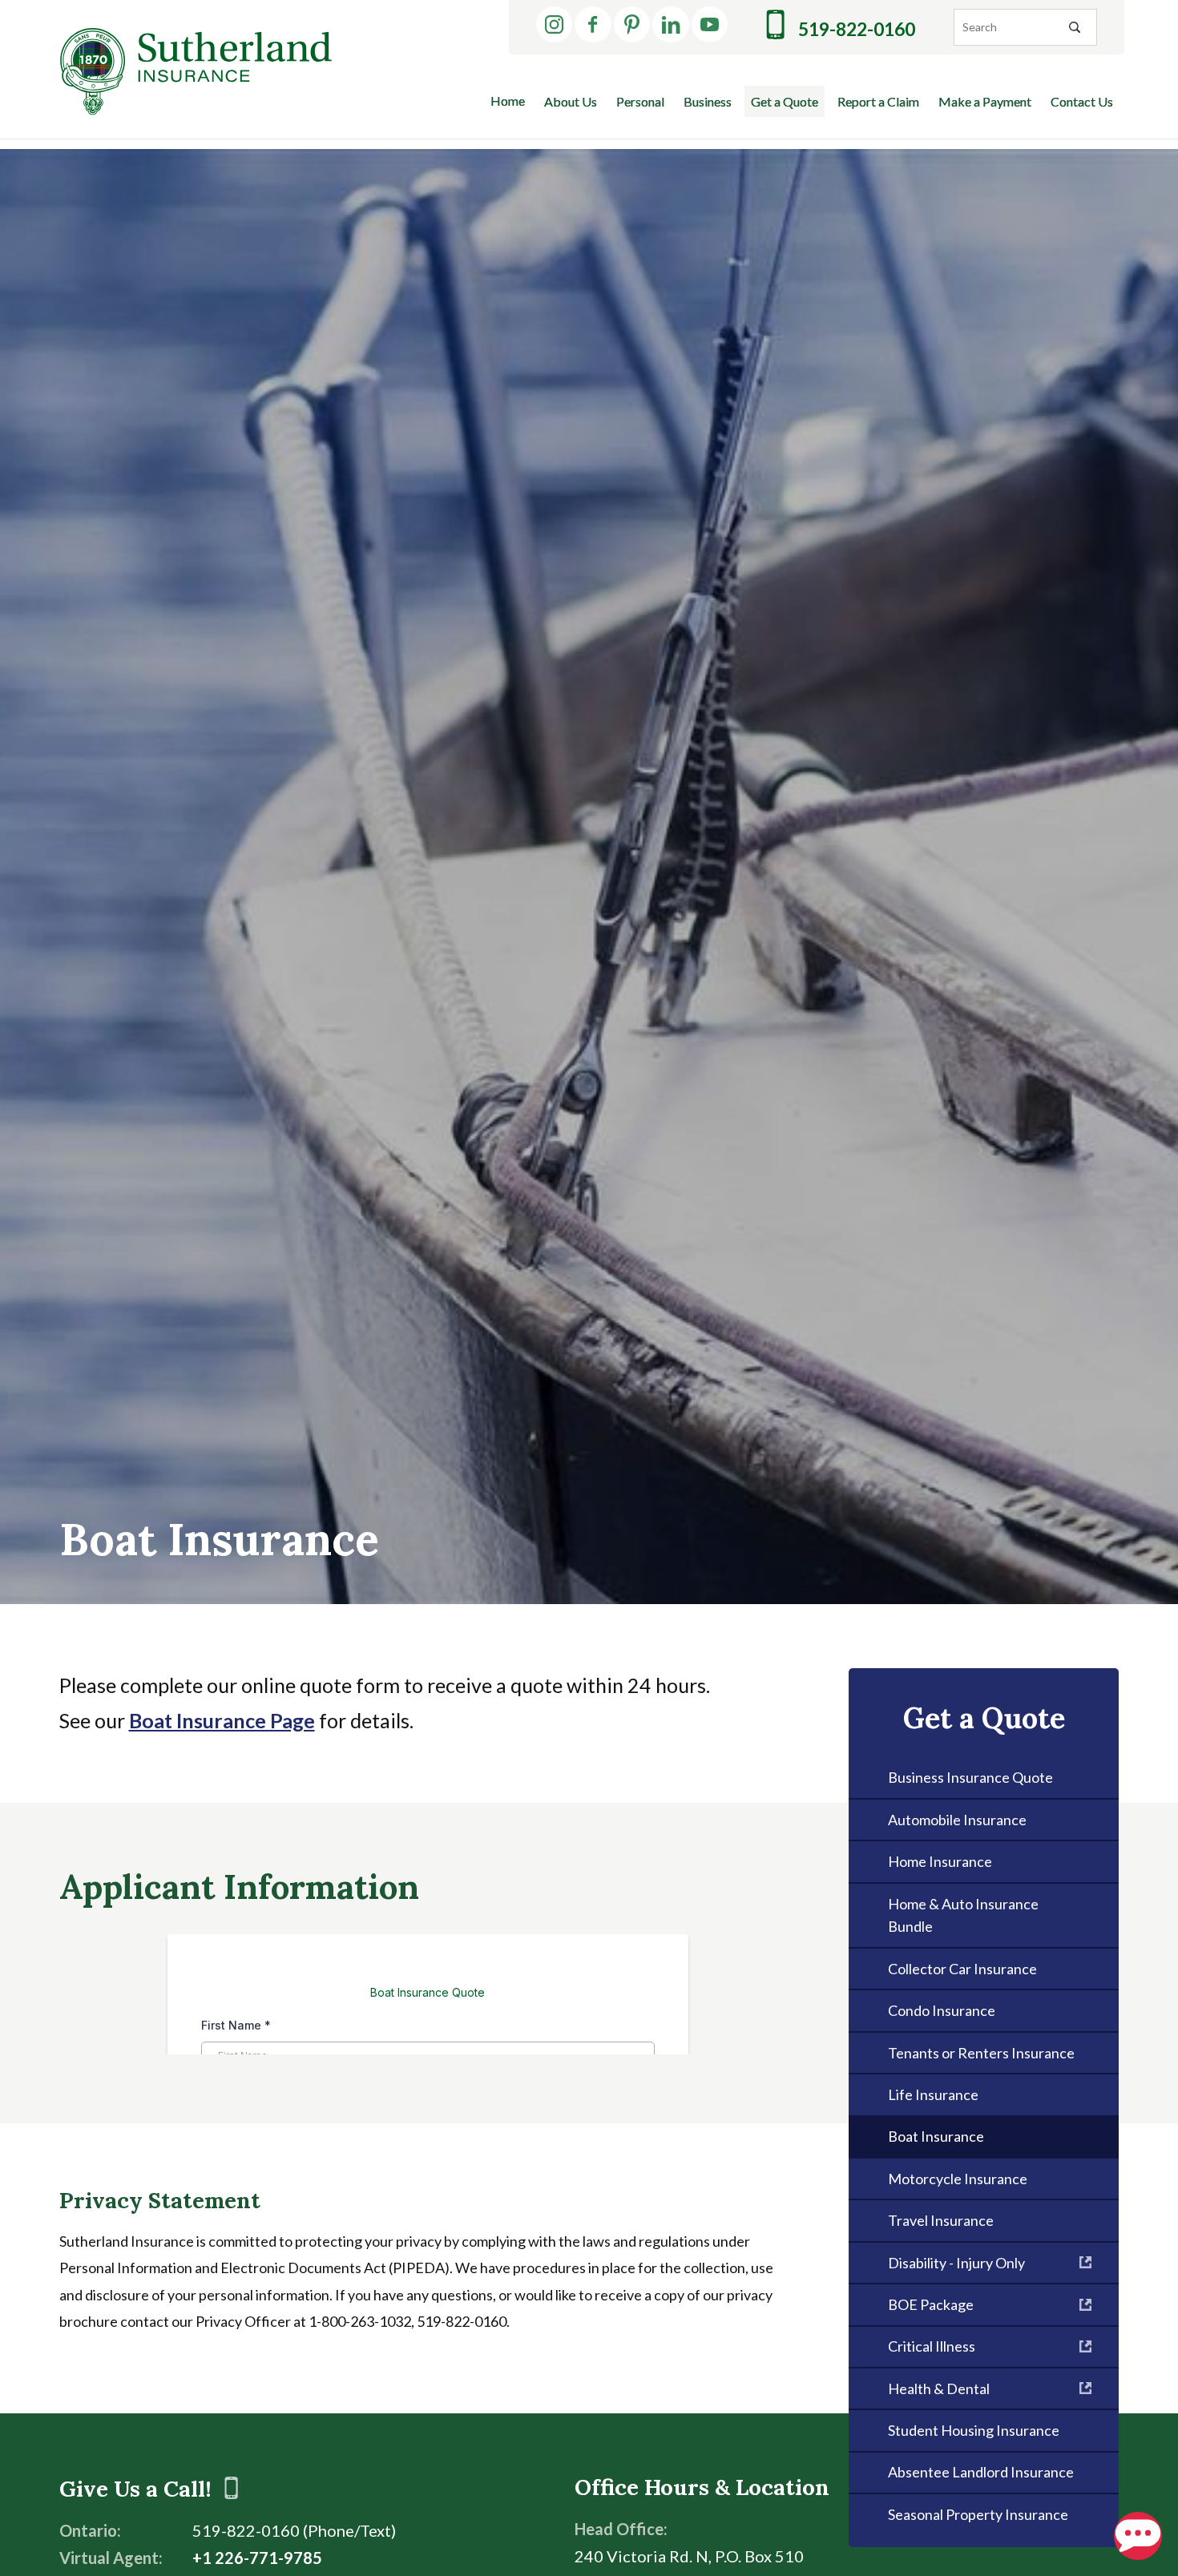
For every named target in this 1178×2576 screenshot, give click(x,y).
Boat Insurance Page (222, 1720)
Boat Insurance (936, 2136)
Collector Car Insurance (962, 1969)
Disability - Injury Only (956, 2263)
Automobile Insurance (957, 1820)
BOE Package (931, 2304)
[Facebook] (593, 24)
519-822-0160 (857, 29)
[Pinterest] (632, 24)
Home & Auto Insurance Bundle (963, 1915)
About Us (571, 101)
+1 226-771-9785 (257, 2558)
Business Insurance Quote (970, 1777)
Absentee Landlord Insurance (981, 2472)
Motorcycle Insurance (958, 2179)
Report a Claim (878, 101)
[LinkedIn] (670, 24)
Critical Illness (932, 2346)
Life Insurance (933, 2094)
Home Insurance (940, 1861)
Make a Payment (985, 101)
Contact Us (1082, 101)
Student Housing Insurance (974, 2430)
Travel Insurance (941, 2220)
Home (508, 101)
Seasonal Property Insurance (978, 2514)
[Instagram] (554, 24)
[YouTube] (710, 24)
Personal (640, 101)
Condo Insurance (942, 2010)
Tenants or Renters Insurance (981, 2053)
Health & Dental (939, 2389)
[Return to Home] (196, 71)
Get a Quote (785, 101)
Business (708, 101)
